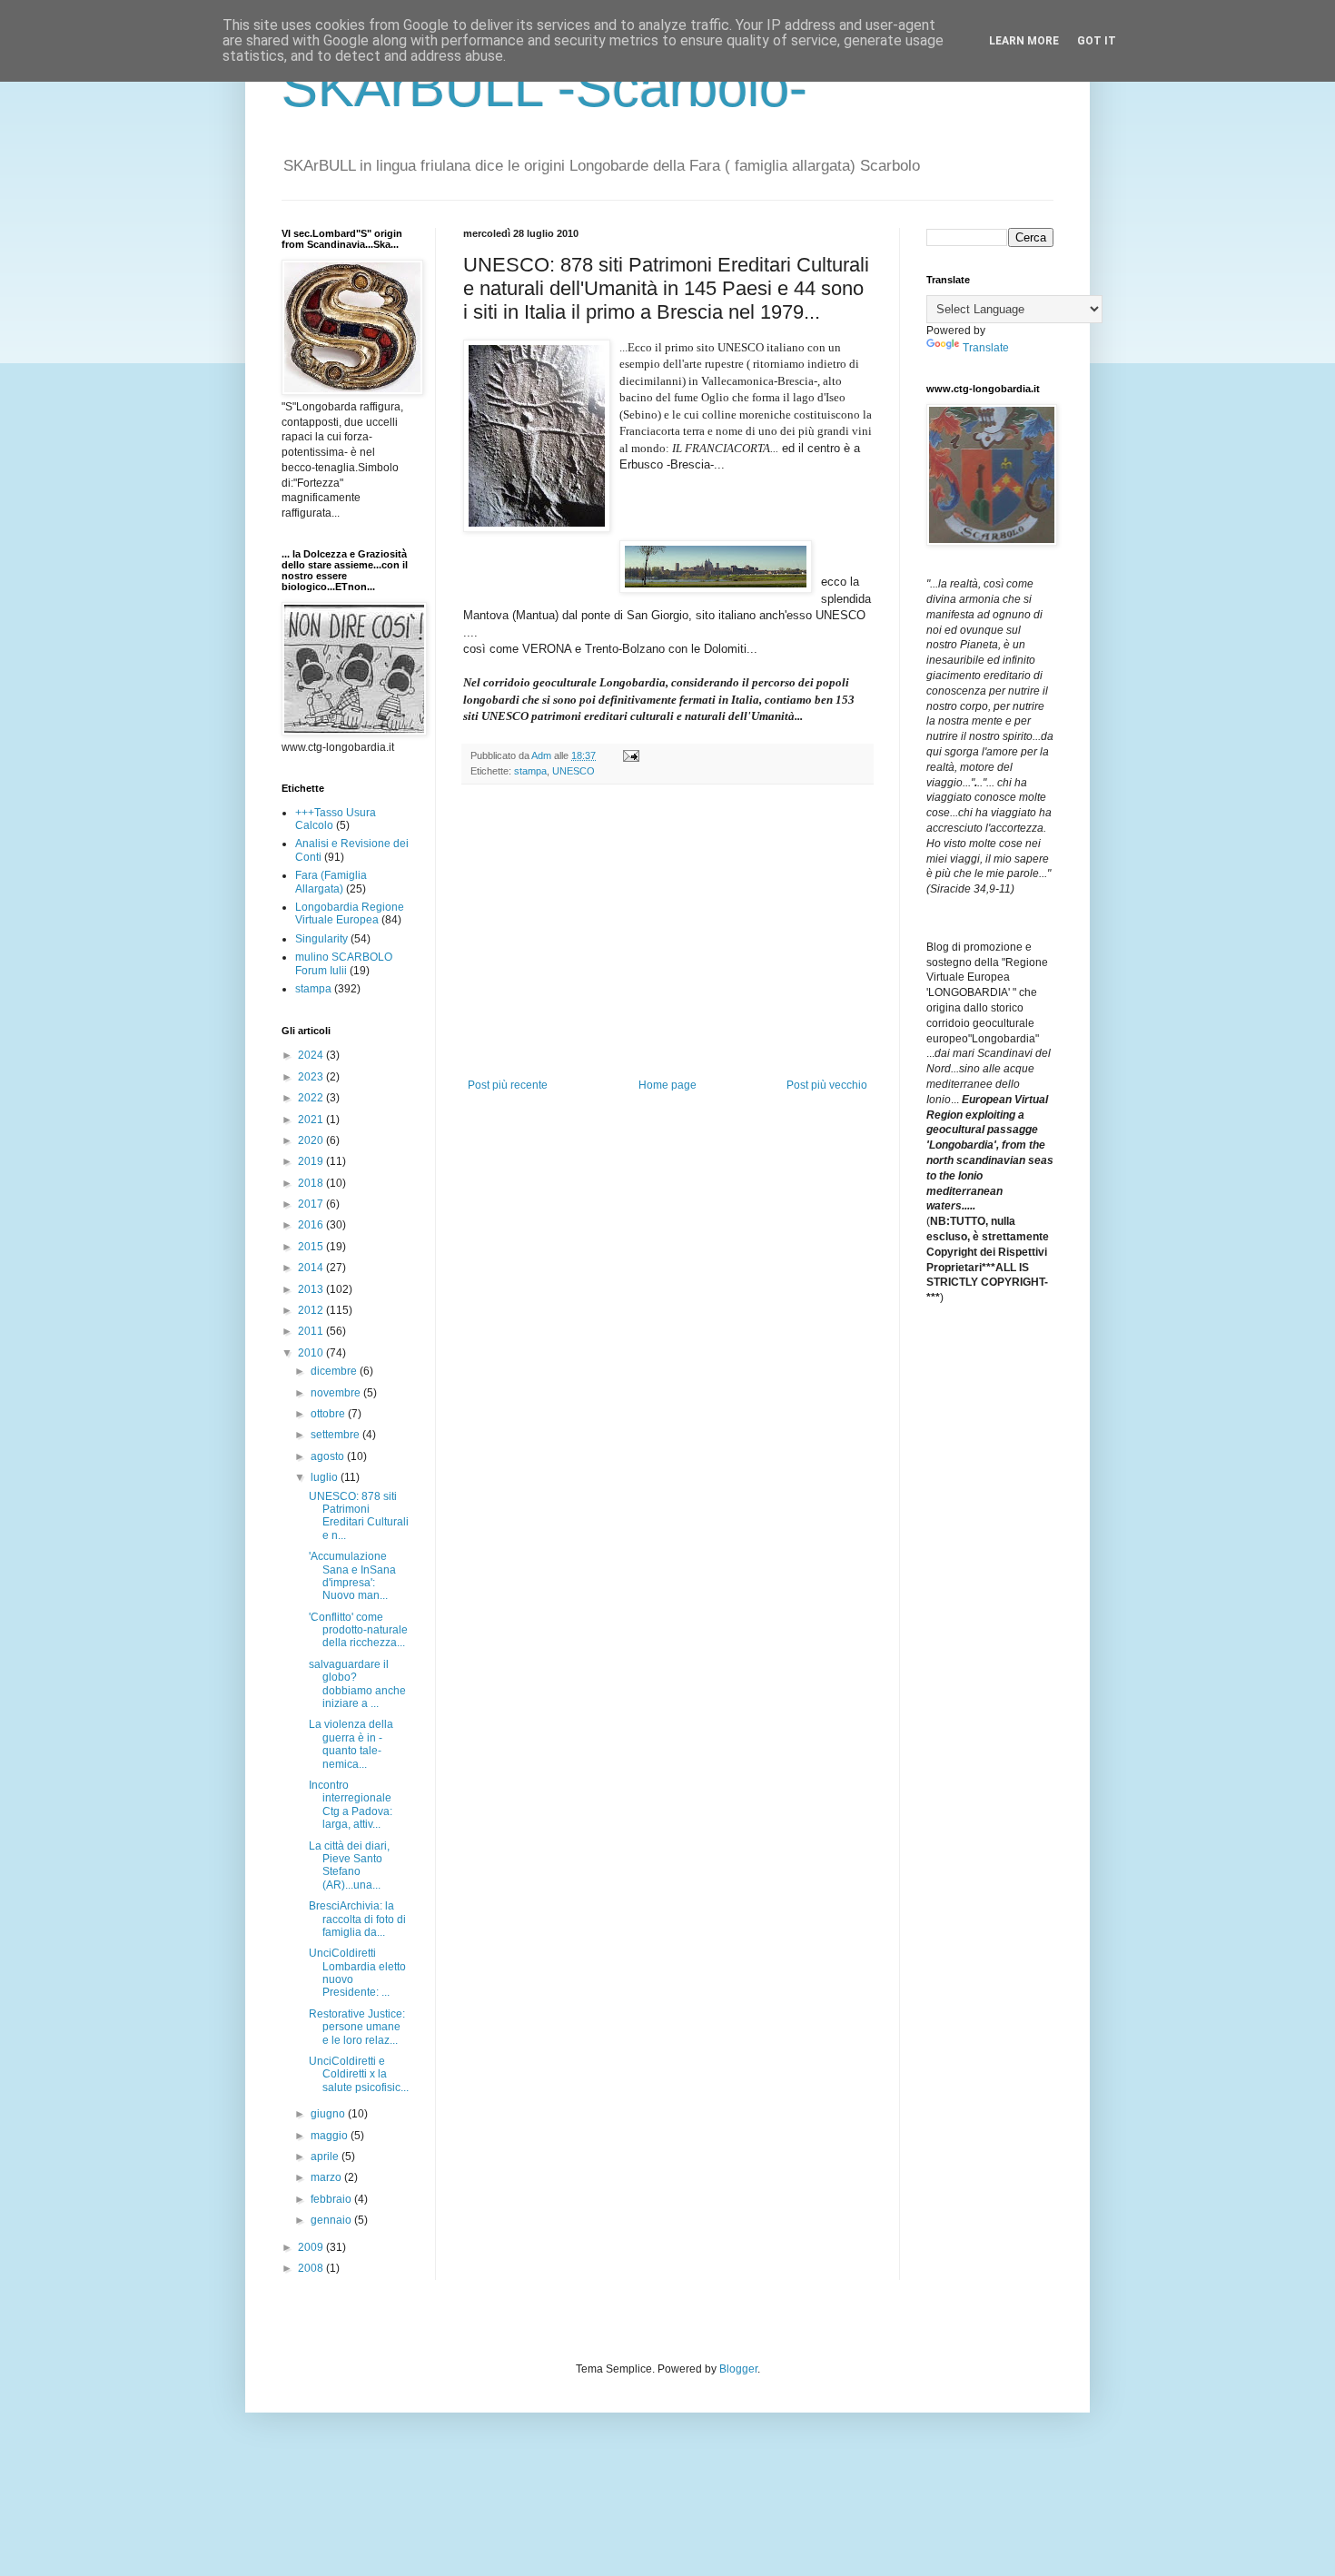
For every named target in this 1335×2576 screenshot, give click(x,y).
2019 (312, 1161)
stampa (530, 771)
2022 (312, 1098)
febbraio (332, 2199)
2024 (312, 1055)
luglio (326, 1477)
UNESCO (574, 771)
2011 (312, 1331)
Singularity (321, 939)
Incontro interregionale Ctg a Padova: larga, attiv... (351, 1805)
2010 (312, 1353)
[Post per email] (630, 755)
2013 (312, 1289)
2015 (312, 1247)
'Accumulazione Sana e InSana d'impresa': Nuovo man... (352, 1576)
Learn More (1024, 41)
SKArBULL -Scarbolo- (544, 88)
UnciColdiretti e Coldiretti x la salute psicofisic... (359, 2074)
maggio (331, 2136)
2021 (312, 1120)
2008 (312, 2268)
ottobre (329, 1414)
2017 (312, 1204)
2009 (312, 2247)
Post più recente (508, 1085)
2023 (312, 1077)
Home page (667, 1085)
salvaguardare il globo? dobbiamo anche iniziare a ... (357, 1684)
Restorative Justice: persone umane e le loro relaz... (357, 2027)
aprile (326, 2157)
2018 (312, 1183)
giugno (329, 2114)
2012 (312, 1310)
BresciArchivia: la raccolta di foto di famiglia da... (357, 1919)
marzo (327, 2177)
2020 (312, 1140)
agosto (329, 1456)
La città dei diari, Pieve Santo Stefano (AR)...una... (349, 1865)
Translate (986, 348)
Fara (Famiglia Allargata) (331, 882)
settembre (336, 1435)
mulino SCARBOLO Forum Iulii (344, 963)
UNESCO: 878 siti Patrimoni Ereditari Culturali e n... (359, 1516)
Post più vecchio (827, 1085)
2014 (312, 1268)
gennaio (332, 2220)
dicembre (335, 1371)
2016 (312, 1225)
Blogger (738, 2369)
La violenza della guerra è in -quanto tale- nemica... (351, 1744)
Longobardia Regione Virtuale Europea (350, 913)
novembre (337, 1393)
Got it (1097, 41)
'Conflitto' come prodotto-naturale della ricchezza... (358, 1630)
